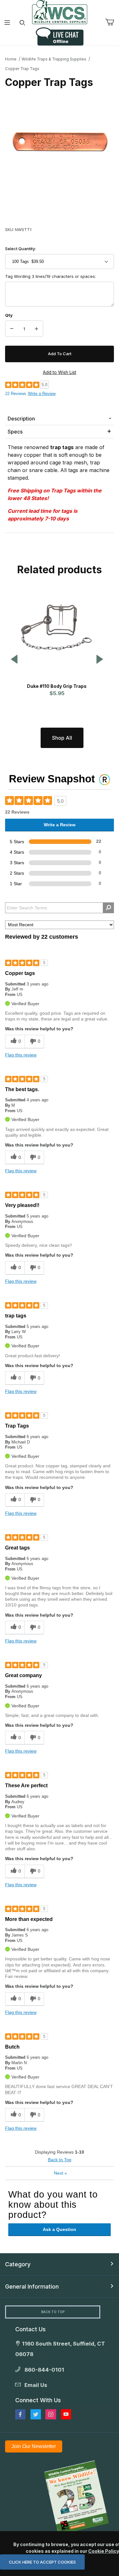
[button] (14, 660)
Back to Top (60, 2160)
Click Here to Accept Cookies (42, 2562)
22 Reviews (16, 394)
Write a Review (42, 394)
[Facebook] (20, 2414)
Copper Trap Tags (22, 69)
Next (60, 2173)
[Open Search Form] (22, 23)
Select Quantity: (20, 249)
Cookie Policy (103, 2551)
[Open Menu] (7, 23)
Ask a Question (60, 2229)
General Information (32, 2287)
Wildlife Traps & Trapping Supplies (54, 59)
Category (18, 2264)
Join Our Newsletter (34, 2446)
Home (11, 59)
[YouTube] (66, 2414)
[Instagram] (51, 2414)
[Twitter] (36, 2414)
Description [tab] (21, 419)
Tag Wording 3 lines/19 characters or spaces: (50, 276)
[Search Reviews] (108, 908)
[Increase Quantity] (36, 329)
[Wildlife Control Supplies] (60, 12)
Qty (9, 315)
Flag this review (21, 1055)
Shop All (62, 738)
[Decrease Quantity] (12, 329)
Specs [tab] (15, 432)
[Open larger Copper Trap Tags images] (60, 143)
